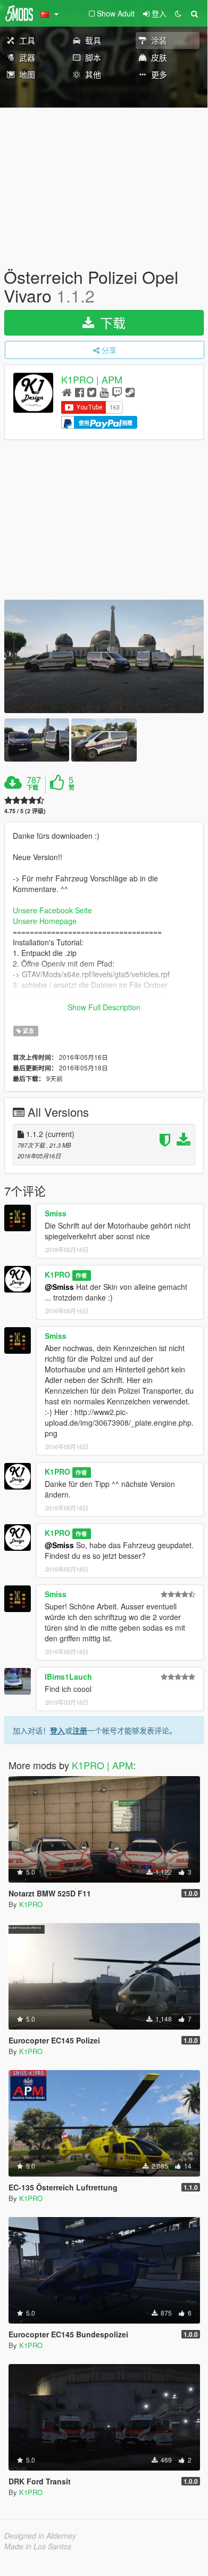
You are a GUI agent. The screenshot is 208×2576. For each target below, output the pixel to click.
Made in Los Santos (38, 2546)
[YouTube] (104, 392)
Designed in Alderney (40, 2536)
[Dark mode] (178, 13)
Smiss (56, 1213)
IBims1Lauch (68, 1677)
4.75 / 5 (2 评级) (25, 811)
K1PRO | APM (92, 380)
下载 (111, 322)
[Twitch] (117, 392)
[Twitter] (92, 392)
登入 (57, 1730)
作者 (81, 1275)
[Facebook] (80, 392)
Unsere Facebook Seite (52, 910)
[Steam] (130, 392)
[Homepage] (67, 392)
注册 (80, 1730)
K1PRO (57, 1274)
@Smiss (59, 1287)
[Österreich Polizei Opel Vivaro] (104, 656)
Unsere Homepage (45, 921)
